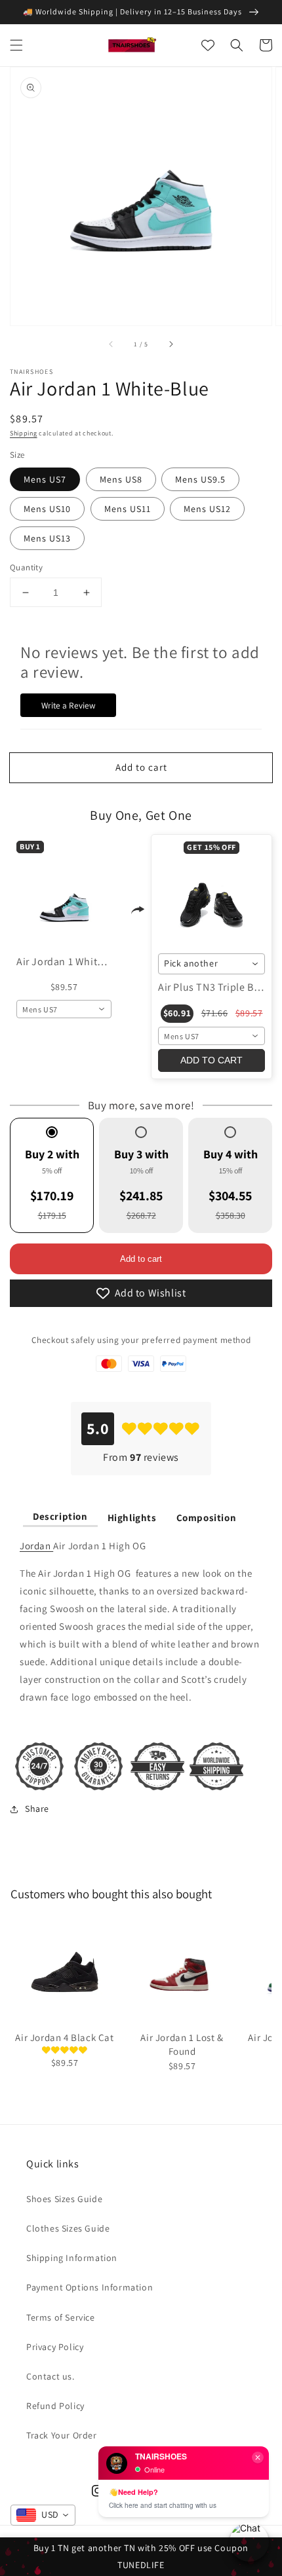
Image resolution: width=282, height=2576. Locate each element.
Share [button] (37, 1809)
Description (60, 1516)
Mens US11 (128, 509)
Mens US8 (121, 479)
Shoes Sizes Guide (64, 2199)
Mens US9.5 (200, 479)
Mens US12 (207, 509)
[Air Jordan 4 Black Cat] (65, 1972)
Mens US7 (45, 479)
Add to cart (141, 1259)
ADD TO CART (211, 1060)
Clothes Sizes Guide (68, 2228)
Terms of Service (61, 2317)
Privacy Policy (55, 2347)
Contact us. (50, 2376)
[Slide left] (111, 344)
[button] (16, 45)
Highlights (132, 1518)
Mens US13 (47, 538)
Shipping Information (72, 2258)
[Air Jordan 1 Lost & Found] (182, 1972)
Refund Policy (55, 2406)
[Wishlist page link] (208, 45)
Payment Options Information (90, 2287)
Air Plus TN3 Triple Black (215, 987)
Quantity (26, 567)
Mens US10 (47, 509)
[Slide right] (171, 344)
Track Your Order (62, 2435)
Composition (207, 1518)
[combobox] (64, 1009)
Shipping (24, 433)
